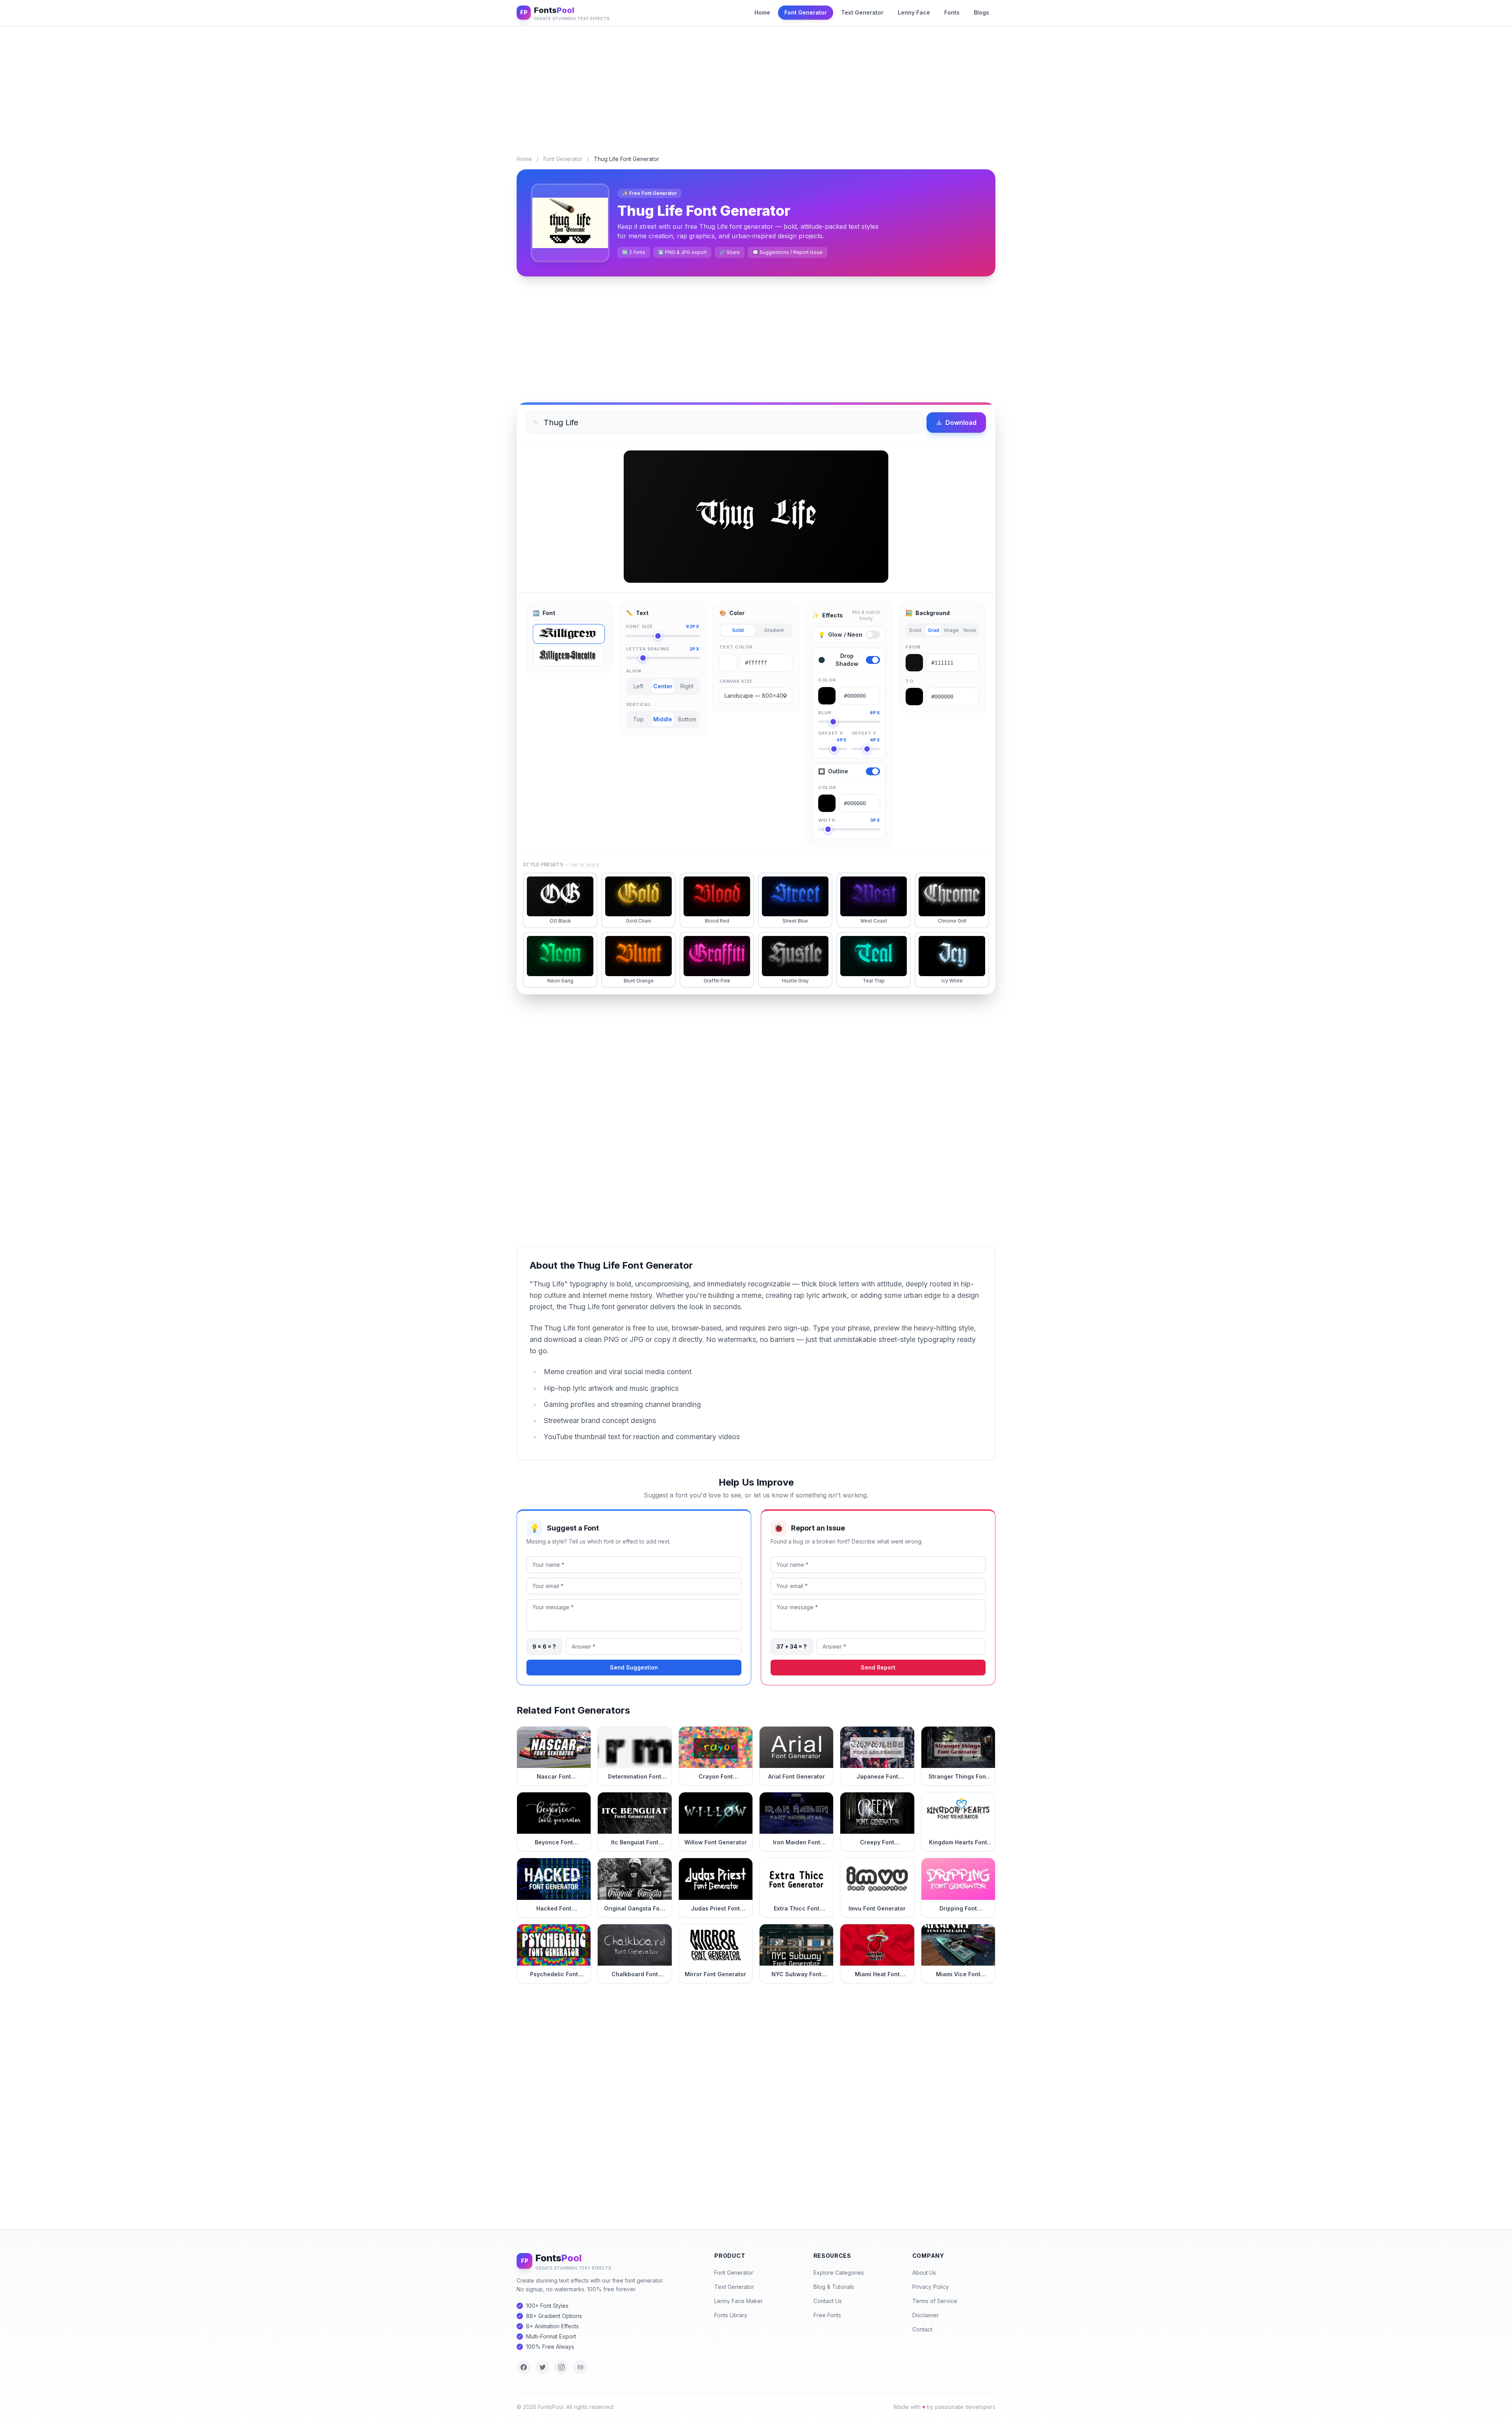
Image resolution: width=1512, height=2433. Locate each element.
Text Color (736, 647)
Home (762, 12)
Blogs (981, 12)
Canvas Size (736, 681)
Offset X (832, 734)
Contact (922, 2329)
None (970, 630)
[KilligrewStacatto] (569, 656)
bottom (687, 719)
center (663, 686)
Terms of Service (935, 2301)
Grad (933, 630)
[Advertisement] (756, 84)
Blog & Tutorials (834, 2287)
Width (849, 820)
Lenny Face (914, 12)
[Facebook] (524, 2367)
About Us (924, 2273)
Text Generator (862, 12)
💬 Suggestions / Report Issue (787, 252)
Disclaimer (926, 2315)
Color (827, 680)
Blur (849, 713)
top (638, 719)
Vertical (638, 704)
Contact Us (828, 2301)
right (687, 686)
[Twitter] (543, 2367)
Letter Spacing (663, 649)
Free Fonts (827, 2315)
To (909, 681)
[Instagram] (561, 2367)
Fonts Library (731, 2315)
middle (663, 719)
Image (951, 630)
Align (634, 671)
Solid (738, 630)
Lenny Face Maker (738, 2301)
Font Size (663, 626)
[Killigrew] (569, 634)
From (913, 647)
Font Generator (806, 12)
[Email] (580, 2367)
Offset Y (866, 734)
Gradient (774, 630)
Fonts (952, 12)
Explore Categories (839, 2273)
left (638, 686)
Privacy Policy (931, 2287)
